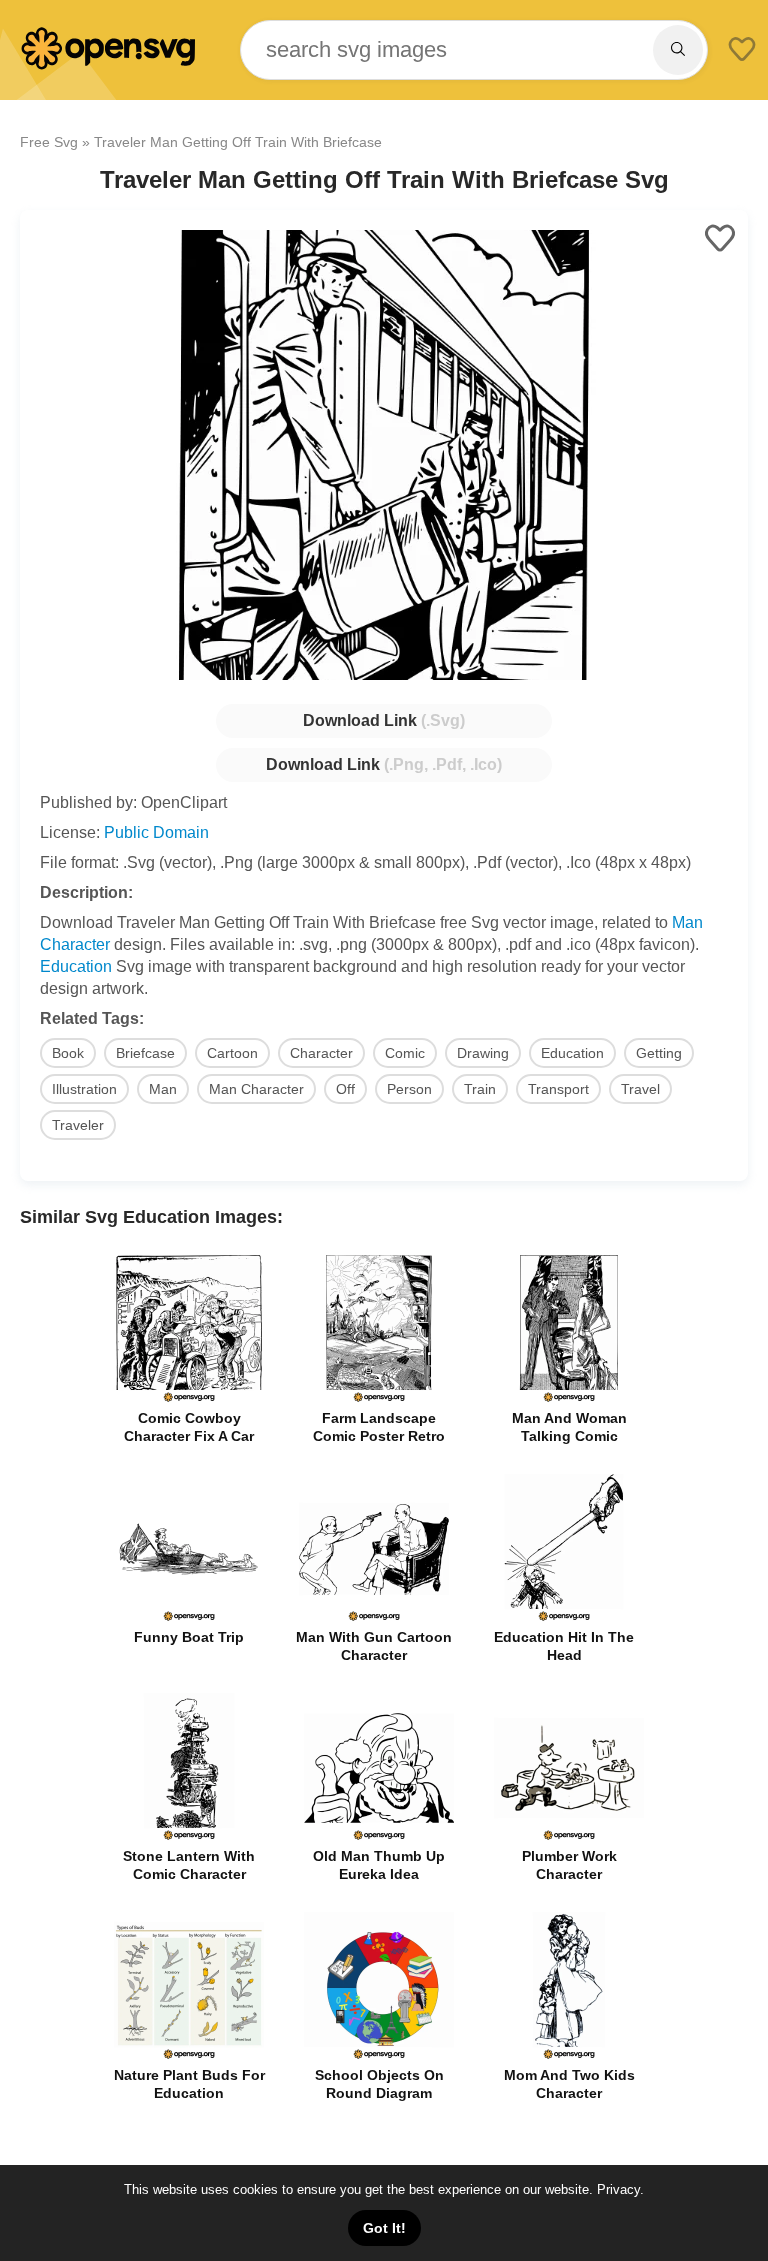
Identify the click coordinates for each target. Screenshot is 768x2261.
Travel (640, 1089)
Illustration (84, 1089)
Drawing (483, 1053)
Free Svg (49, 142)
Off (345, 1089)
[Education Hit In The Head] (564, 1618)
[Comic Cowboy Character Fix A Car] (189, 1399)
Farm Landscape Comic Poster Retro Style (379, 1436)
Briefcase (145, 1053)
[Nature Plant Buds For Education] (189, 2056)
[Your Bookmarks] (742, 51)
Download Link (384, 720)
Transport (558, 1089)
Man (163, 1089)
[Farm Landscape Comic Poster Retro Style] (379, 1399)
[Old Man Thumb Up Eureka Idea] (379, 1837)
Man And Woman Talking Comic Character (569, 1436)
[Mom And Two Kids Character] (569, 2056)
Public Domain (156, 832)
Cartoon (232, 1053)
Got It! (384, 2228)
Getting (659, 1053)
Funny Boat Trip (189, 1637)
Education (76, 966)
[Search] (678, 50)
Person (409, 1089)
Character (321, 1053)
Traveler (78, 1125)
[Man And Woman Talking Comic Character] (569, 1399)
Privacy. (620, 2189)
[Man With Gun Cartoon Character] (374, 1618)
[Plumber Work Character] (569, 1837)
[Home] (110, 65)
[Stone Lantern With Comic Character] (189, 1837)
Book (68, 1053)
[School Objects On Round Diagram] (379, 2056)
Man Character (256, 1089)
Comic (405, 1053)
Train (480, 1089)
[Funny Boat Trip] (189, 1618)
